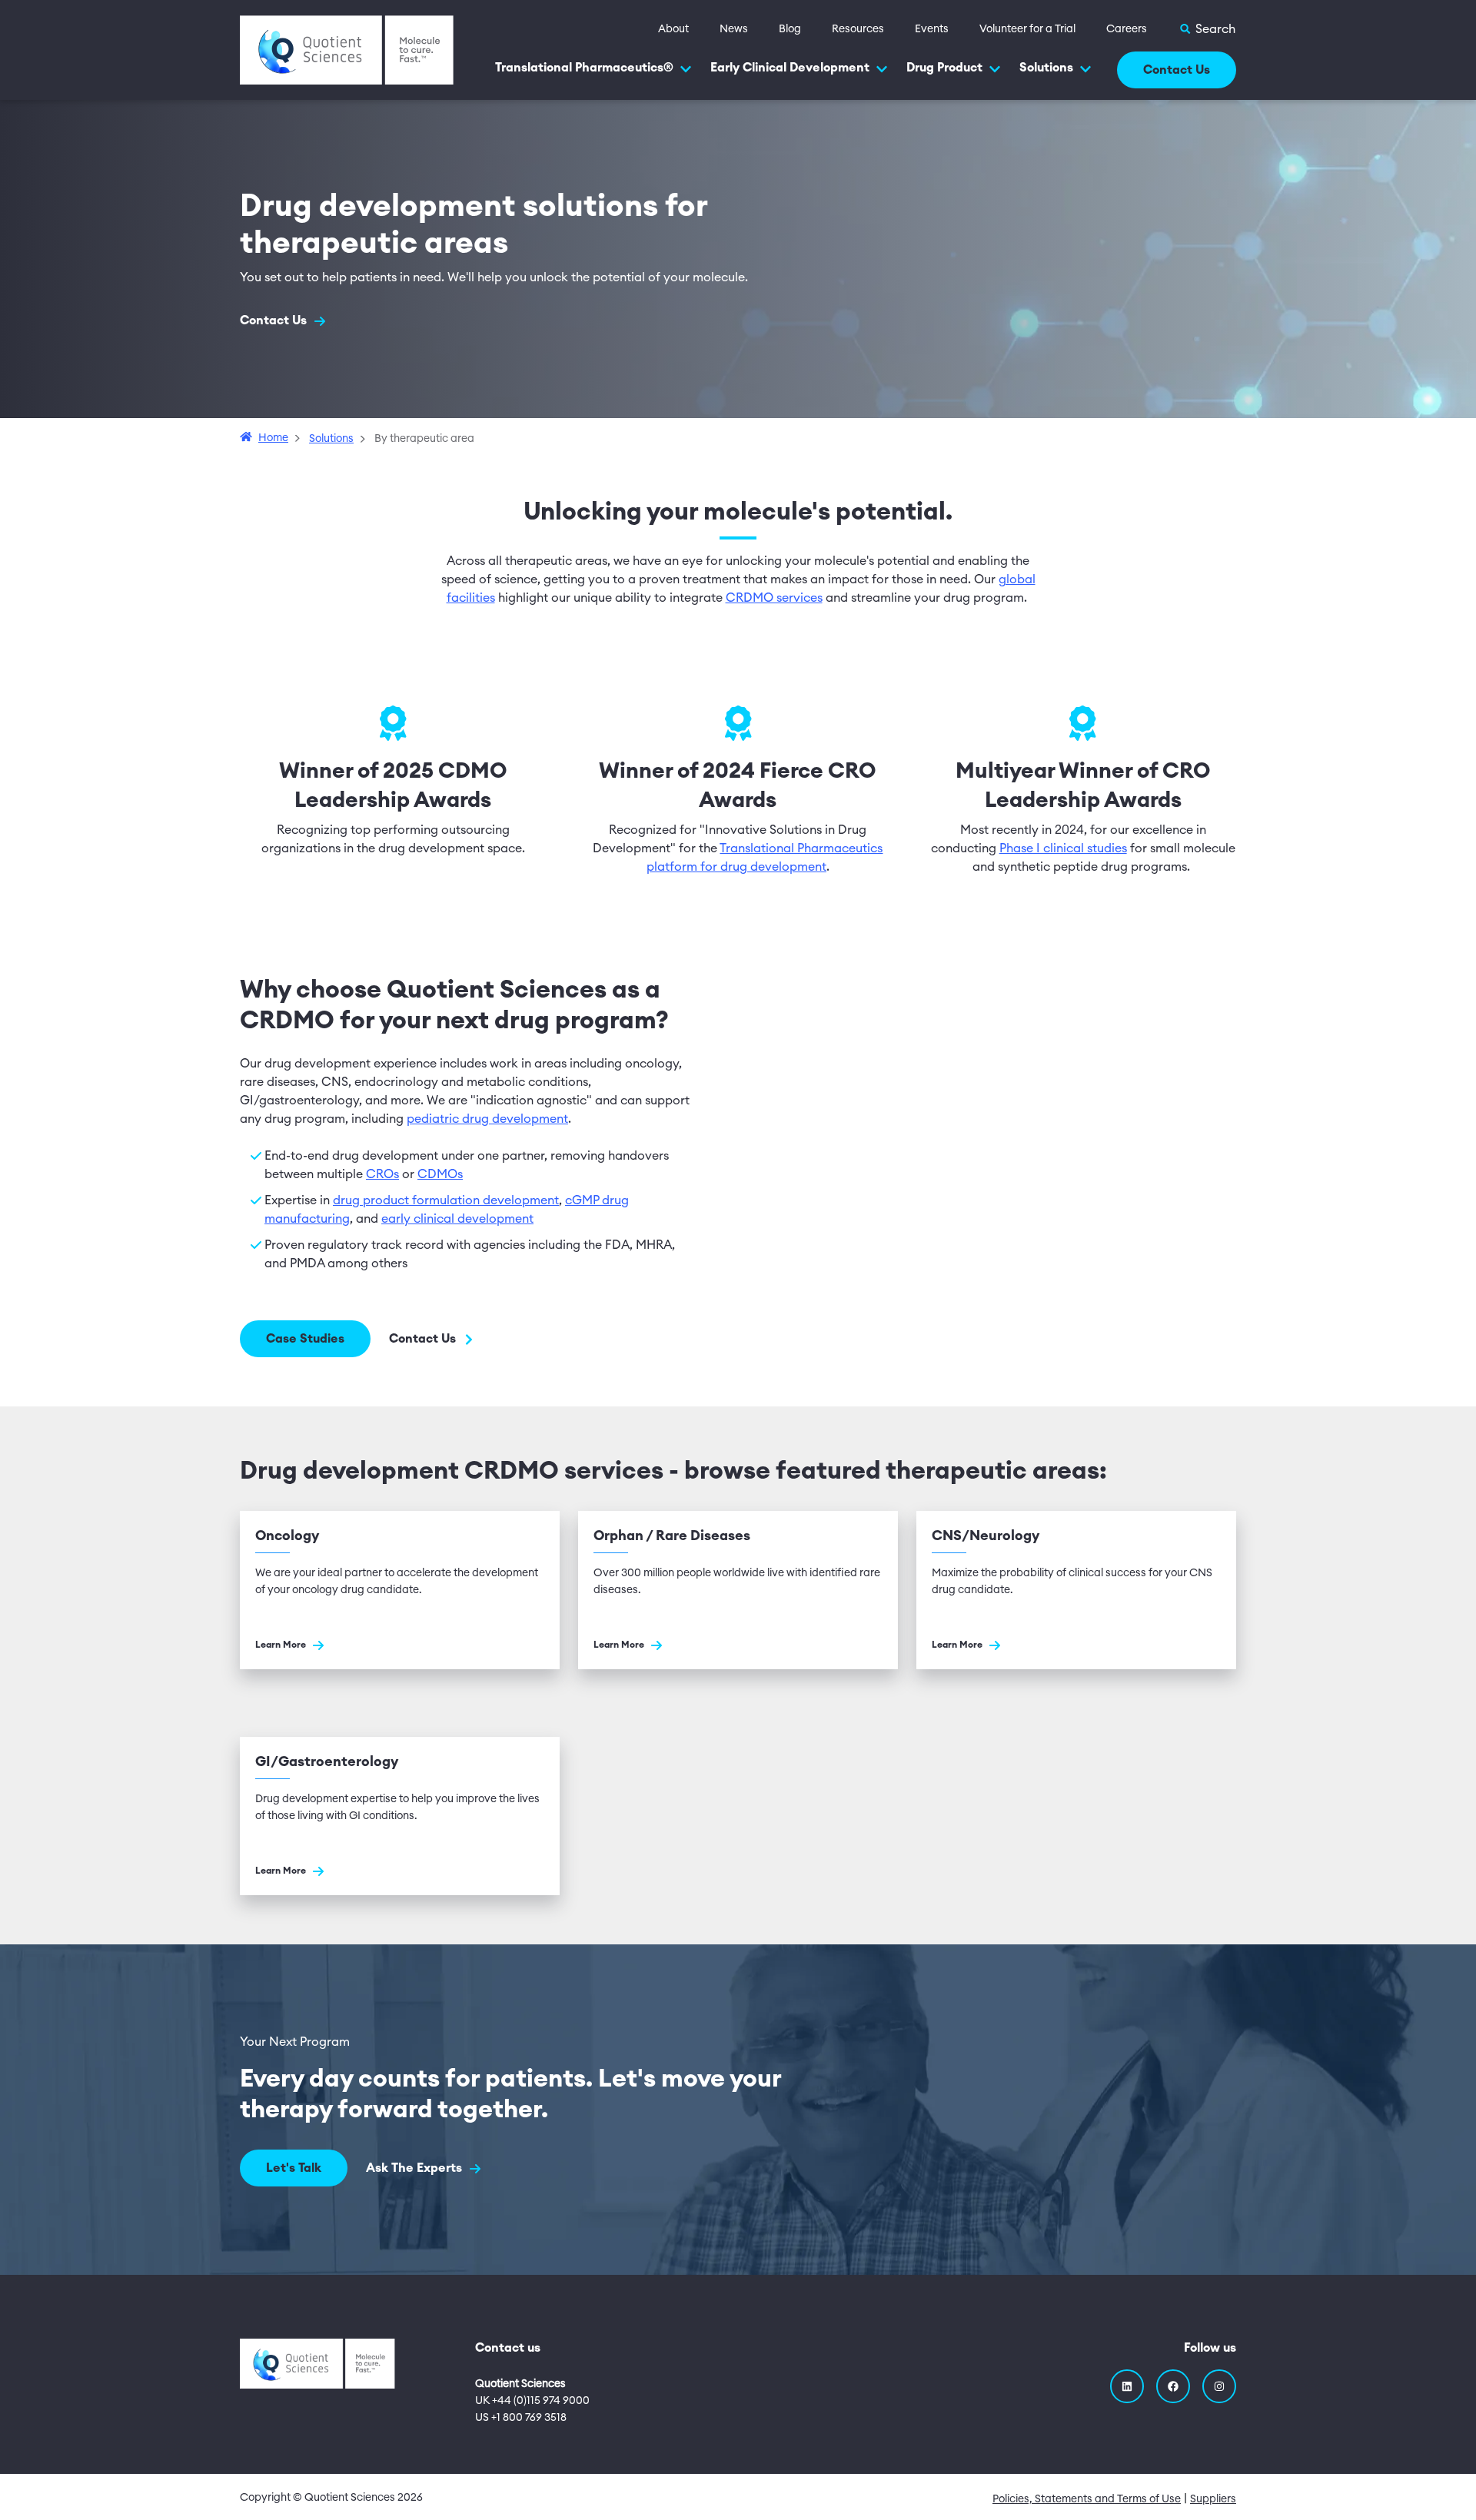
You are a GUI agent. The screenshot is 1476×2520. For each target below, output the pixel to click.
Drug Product (944, 68)
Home (273, 438)
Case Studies (305, 1339)
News (734, 29)
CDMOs (440, 1174)
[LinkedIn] (1127, 2386)
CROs (382, 1174)
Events (932, 29)
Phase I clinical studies (1063, 848)
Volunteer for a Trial (1027, 29)
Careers (1127, 29)
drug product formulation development (446, 1200)
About (673, 29)
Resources (858, 29)
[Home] (347, 49)
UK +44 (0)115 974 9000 (532, 2401)
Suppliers (1213, 2499)
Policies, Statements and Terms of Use (1087, 2499)
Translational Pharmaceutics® (584, 68)
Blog (790, 29)
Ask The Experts (416, 2168)
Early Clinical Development (790, 68)
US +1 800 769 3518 (521, 2418)
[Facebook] (1173, 2386)
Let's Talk (294, 2168)
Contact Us (1177, 70)
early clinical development (457, 1219)
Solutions (1046, 68)
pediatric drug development (487, 1119)
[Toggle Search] (1207, 29)
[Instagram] (1219, 2386)
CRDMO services (774, 598)
